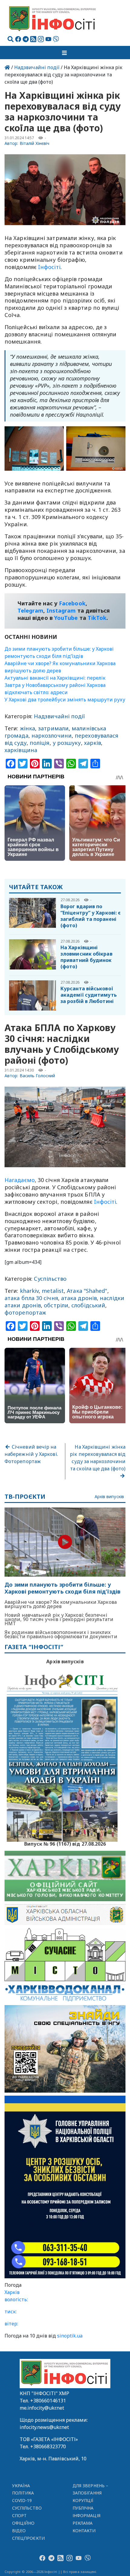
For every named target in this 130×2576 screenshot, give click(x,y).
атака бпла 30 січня (31, 1298)
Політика (23, 2493)
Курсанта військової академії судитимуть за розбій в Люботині (89, 995)
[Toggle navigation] (65, 53)
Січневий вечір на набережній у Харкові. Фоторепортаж (31, 1454)
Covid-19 (22, 2500)
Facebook (72, 603)
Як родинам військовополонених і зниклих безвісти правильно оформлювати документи (61, 1634)
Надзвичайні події (37, 67)
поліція (40, 743)
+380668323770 (48, 2446)
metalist (53, 1291)
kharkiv (29, 1291)
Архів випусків (109, 1497)
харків (93, 743)
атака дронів (79, 1298)
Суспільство (50, 1279)
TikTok (97, 618)
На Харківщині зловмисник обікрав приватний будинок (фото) (86, 957)
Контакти (84, 2531)
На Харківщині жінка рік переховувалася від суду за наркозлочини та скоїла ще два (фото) (98, 1458)
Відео (19, 2531)
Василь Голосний (37, 1076)
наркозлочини (52, 735)
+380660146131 (48, 2401)
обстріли (56, 1305)
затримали (53, 728)
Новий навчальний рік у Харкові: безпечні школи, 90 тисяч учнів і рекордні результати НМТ (59, 1619)
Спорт (19, 2515)
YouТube (66, 618)
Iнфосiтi (49, 267)
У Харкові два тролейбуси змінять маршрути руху (65, 700)
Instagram (61, 610)
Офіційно (23, 2523)
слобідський (88, 1305)
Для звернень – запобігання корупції (90, 2493)
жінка (28, 728)
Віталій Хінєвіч (35, 143)
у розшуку (67, 743)
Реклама (83, 2523)
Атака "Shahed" (87, 1291)
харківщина (21, 750)
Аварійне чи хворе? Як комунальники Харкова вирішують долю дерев (61, 1604)
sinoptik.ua (70, 2336)
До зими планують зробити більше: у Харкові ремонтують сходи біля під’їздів (63, 1588)
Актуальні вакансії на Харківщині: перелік (55, 678)
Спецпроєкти (28, 2538)
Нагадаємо (20, 1180)
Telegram (31, 610)
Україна (21, 2486)
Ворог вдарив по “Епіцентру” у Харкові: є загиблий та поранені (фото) (91, 916)
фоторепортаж (25, 1312)
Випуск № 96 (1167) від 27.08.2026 (65, 1843)
